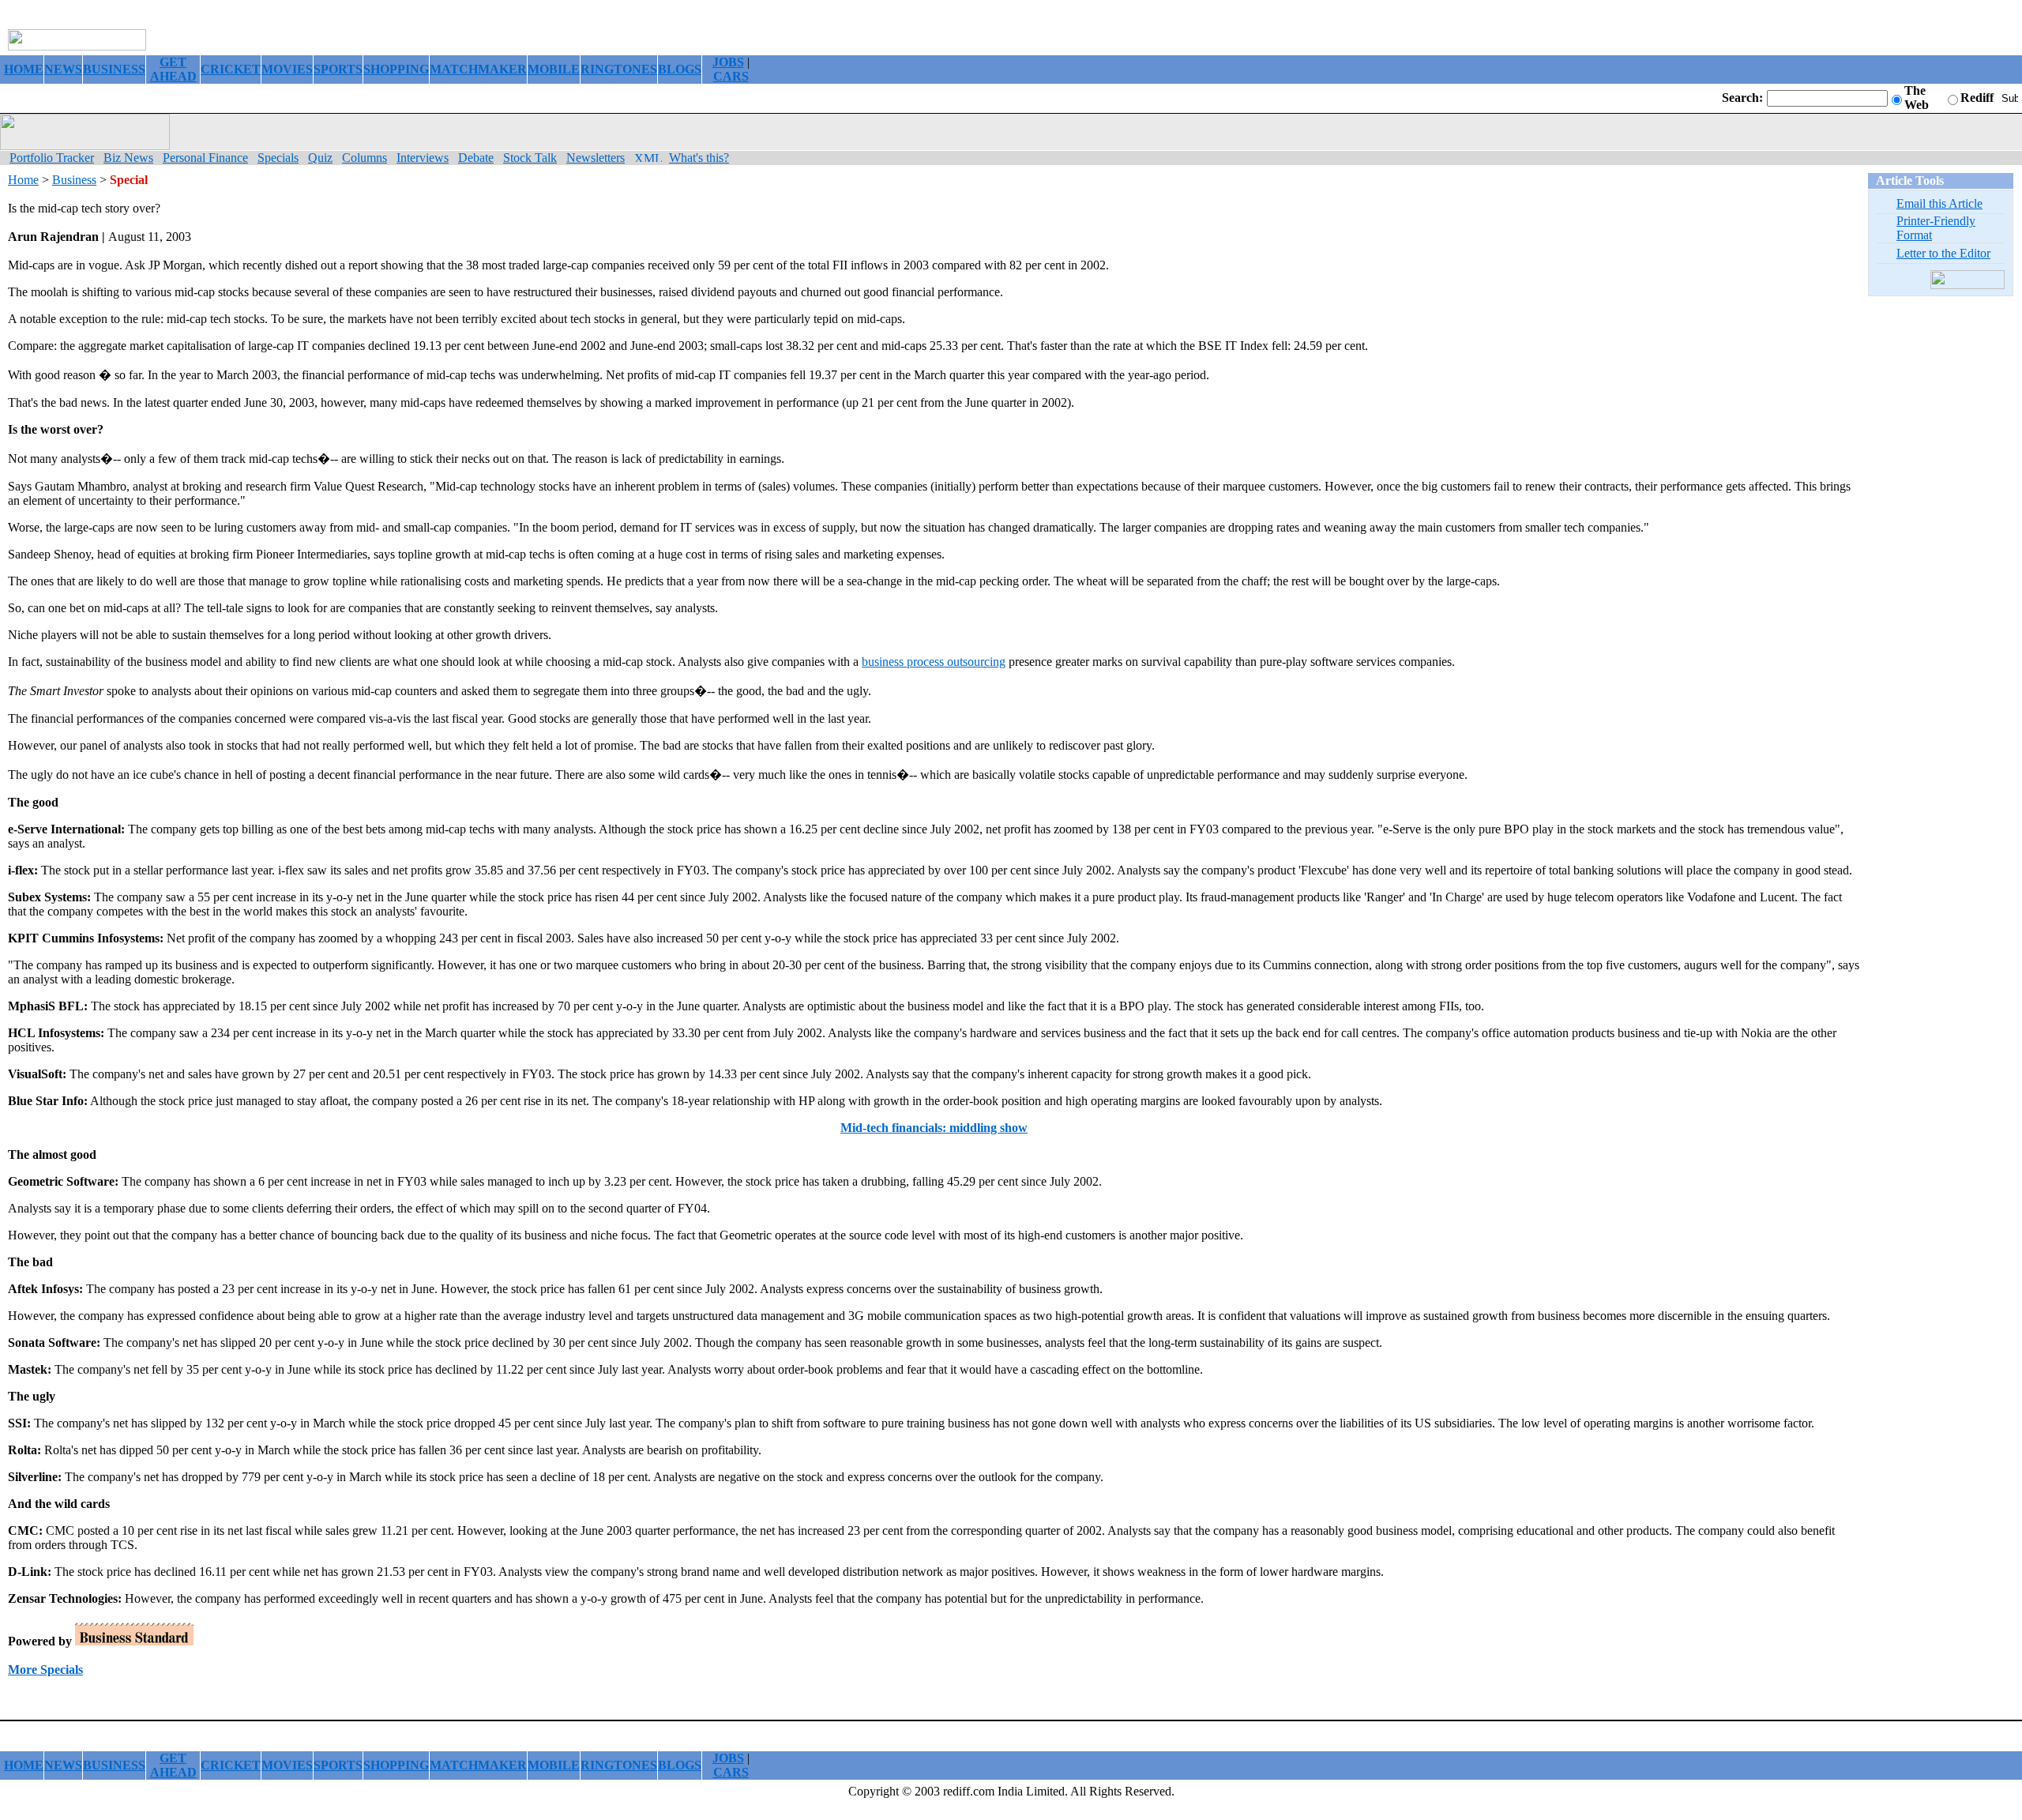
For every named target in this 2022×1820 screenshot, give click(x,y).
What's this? (699, 158)
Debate (476, 158)
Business (74, 180)
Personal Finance (205, 158)
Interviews (423, 158)
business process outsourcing (934, 662)
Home (23, 180)
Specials (278, 158)
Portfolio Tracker (52, 158)
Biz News (128, 158)
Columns (365, 158)
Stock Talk (530, 158)
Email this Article (1939, 203)
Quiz (320, 158)
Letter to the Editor (1943, 253)
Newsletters (596, 158)
